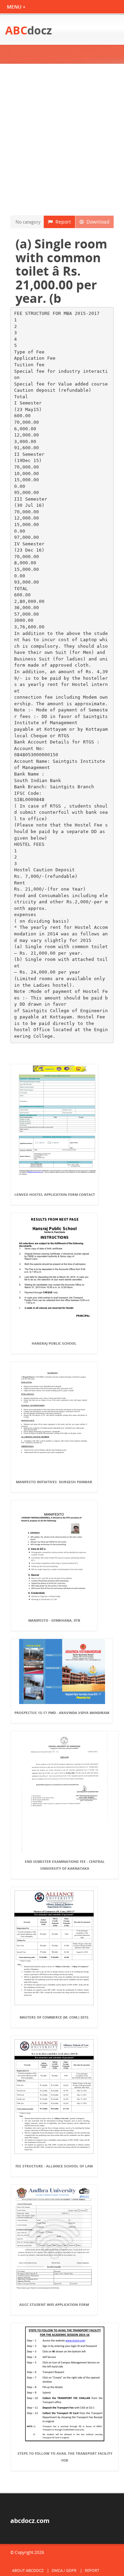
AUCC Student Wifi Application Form (54, 2305)
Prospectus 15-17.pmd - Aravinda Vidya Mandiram (62, 1713)
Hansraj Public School (54, 1343)
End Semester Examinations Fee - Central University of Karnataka (65, 1865)
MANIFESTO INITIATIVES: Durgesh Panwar (54, 1482)
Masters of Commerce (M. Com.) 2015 (54, 2017)
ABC (29, 30)
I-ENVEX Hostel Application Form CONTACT (55, 1194)
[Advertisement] (62, 140)
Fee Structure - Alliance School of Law (54, 2166)
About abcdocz (28, 2570)
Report (62, 222)
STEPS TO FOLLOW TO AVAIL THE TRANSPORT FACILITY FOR (65, 2457)
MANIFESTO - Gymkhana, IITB (54, 1620)
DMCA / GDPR (64, 2570)
